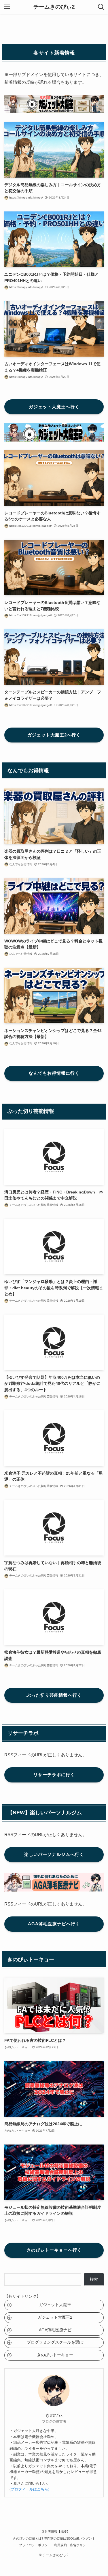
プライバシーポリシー (35, 2545)
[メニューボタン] (7, 7)
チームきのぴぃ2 (54, 7)
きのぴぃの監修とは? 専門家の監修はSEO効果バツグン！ (54, 2538)
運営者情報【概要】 (56, 2532)
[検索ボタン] (101, 7)
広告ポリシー (79, 2545)
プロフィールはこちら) (30, 2489)
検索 (94, 2279)
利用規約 (60, 2545)
